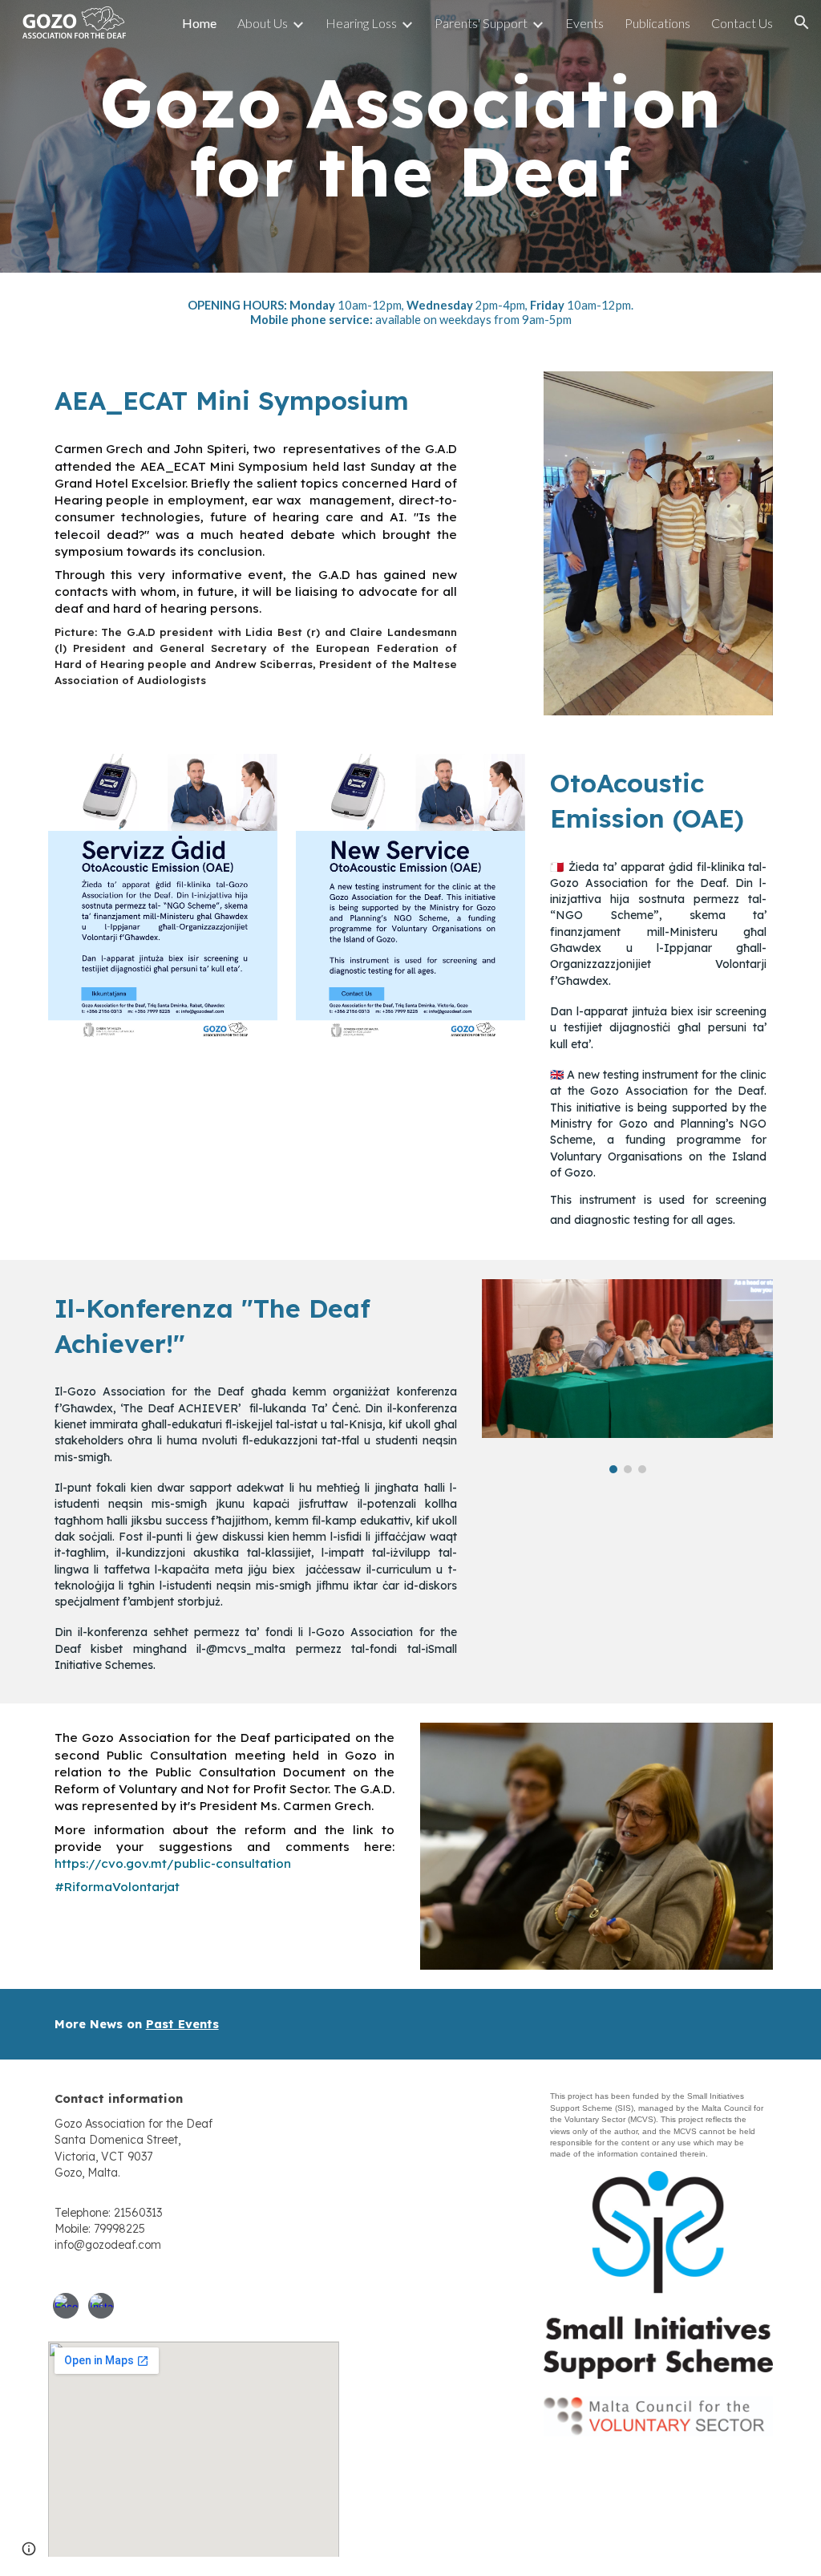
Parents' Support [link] (481, 23)
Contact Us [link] (742, 23)
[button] (802, 22)
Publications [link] (657, 23)
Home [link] (199, 23)
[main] (411, 137)
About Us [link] (263, 23)
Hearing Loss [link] (361, 23)
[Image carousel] (627, 1376)
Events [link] (584, 23)
